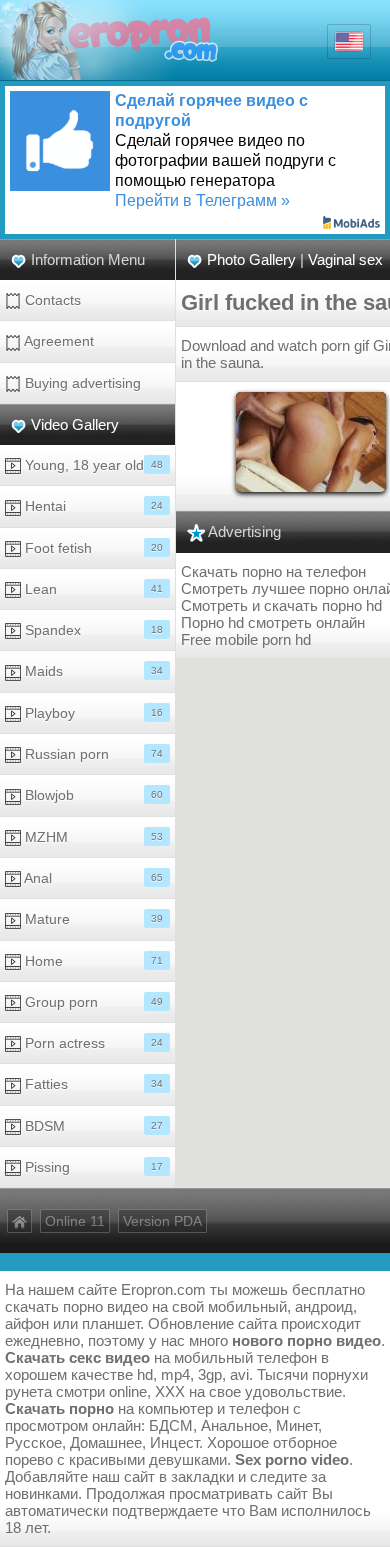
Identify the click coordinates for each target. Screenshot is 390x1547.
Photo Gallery (251, 259)
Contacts (51, 300)
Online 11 (75, 1221)
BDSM (92, 1126)
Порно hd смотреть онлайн (273, 622)
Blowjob (92, 795)
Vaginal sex (345, 259)
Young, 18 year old (92, 465)
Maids (92, 671)
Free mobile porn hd (246, 639)
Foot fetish (92, 548)
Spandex (92, 630)
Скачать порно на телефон (273, 571)
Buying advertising (81, 383)
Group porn (92, 1002)
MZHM (92, 837)
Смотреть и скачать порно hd (281, 605)
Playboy (92, 713)
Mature (92, 919)
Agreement (57, 341)
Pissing (92, 1167)
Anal (92, 878)
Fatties (92, 1084)
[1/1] (311, 440)
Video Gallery (75, 424)
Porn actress (92, 1043)
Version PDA (162, 1221)
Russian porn (92, 754)
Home (92, 961)
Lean (92, 589)
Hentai (92, 506)
